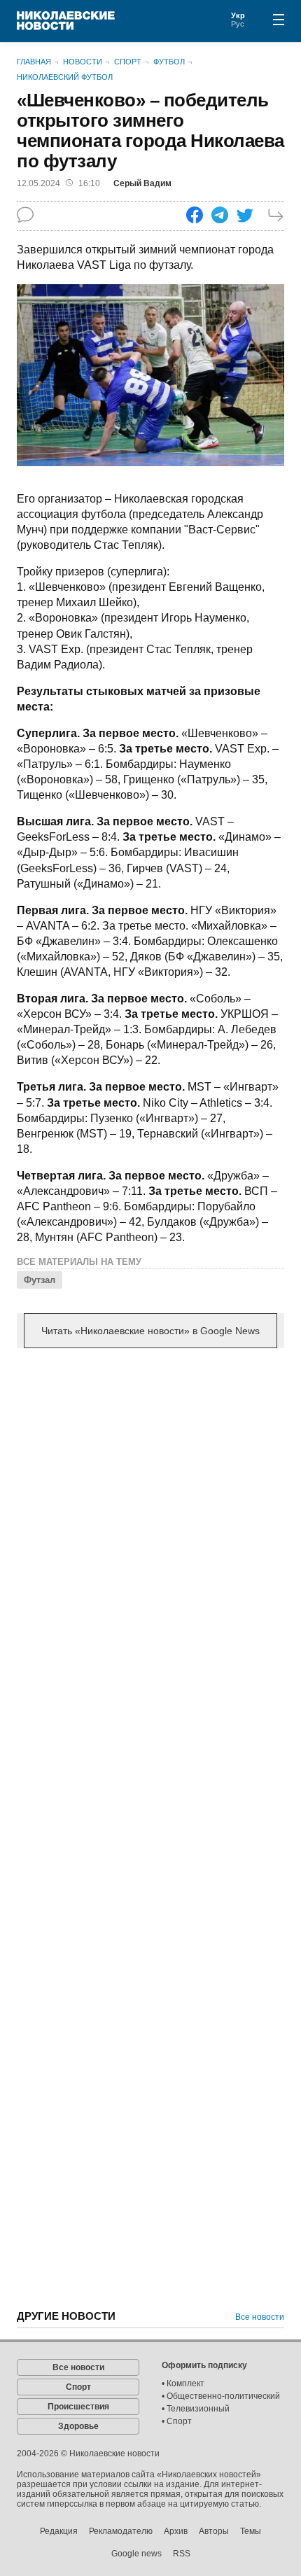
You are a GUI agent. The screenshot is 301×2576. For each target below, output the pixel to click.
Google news (136, 2554)
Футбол (169, 62)
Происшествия (78, 2407)
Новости (83, 62)
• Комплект (183, 2383)
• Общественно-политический (221, 2396)
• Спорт (177, 2421)
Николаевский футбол (65, 77)
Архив (176, 2531)
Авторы (214, 2531)
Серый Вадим (142, 183)
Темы (251, 2531)
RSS (182, 2554)
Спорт (128, 62)
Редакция (59, 2531)
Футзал (40, 1280)
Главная (34, 62)
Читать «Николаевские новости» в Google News (150, 1331)
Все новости (260, 2317)
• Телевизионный (196, 2409)
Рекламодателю (121, 2531)
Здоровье (78, 2426)
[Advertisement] (150, 1521)
